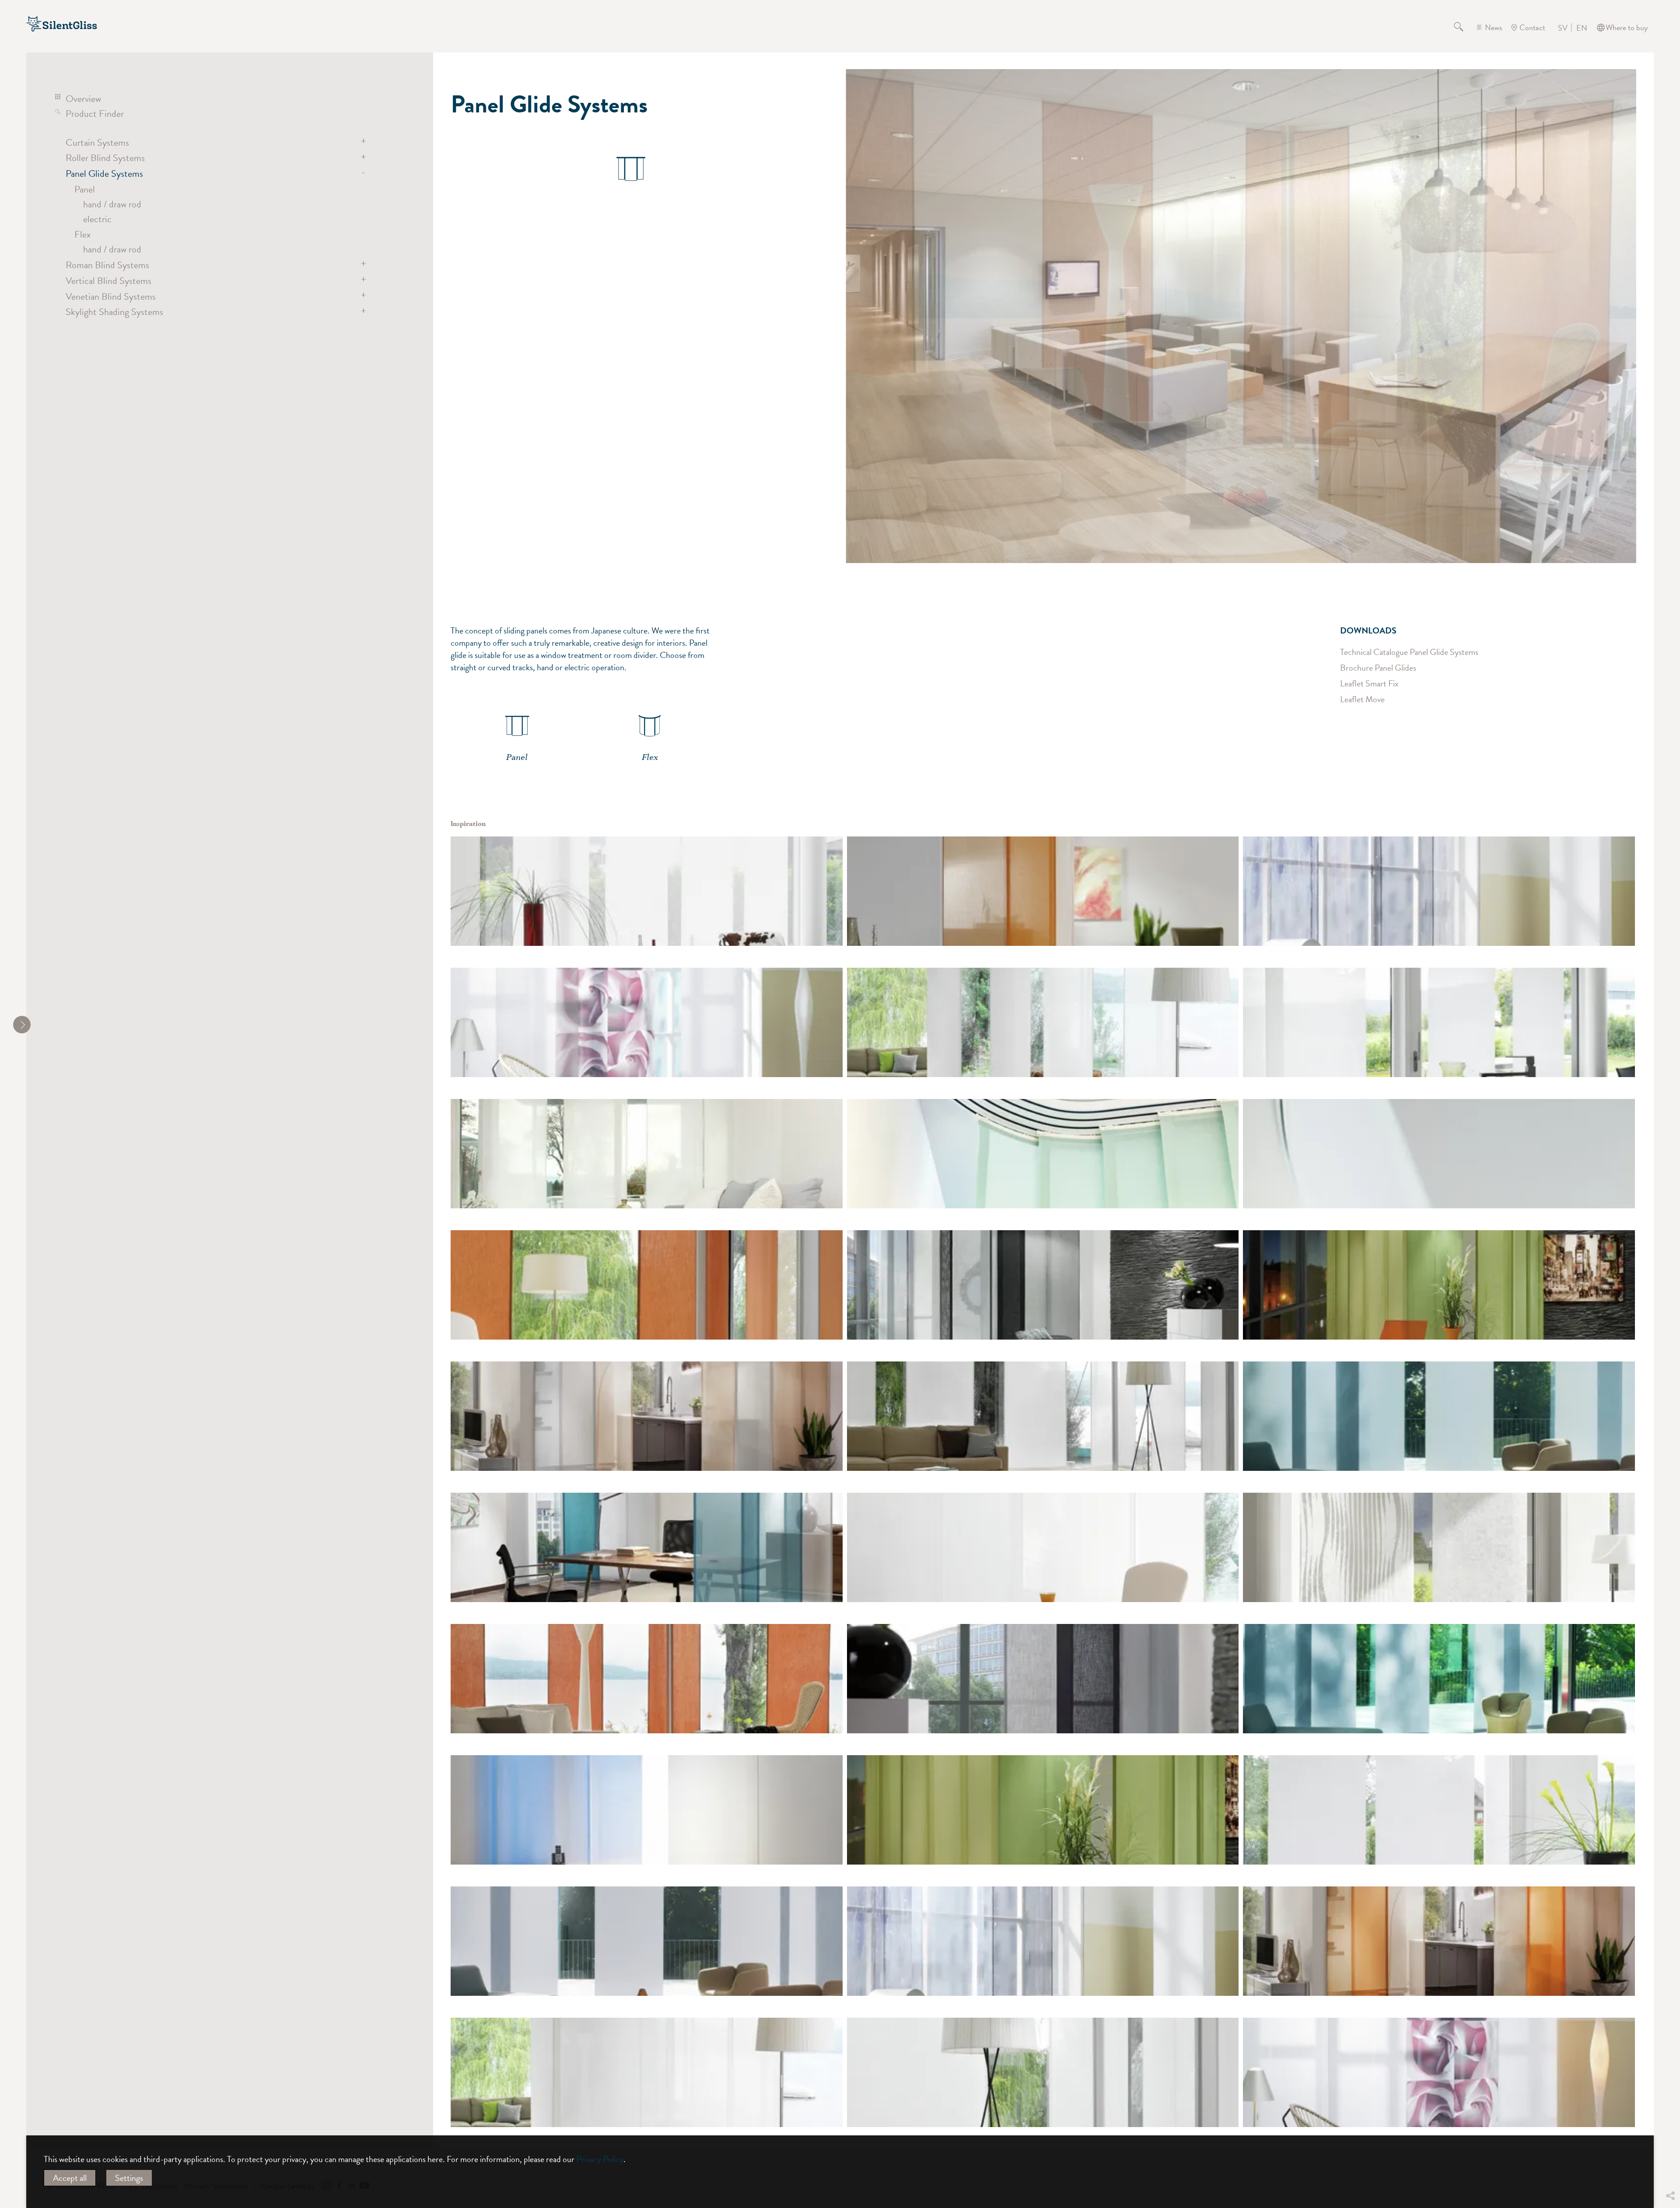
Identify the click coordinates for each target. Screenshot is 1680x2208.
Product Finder (95, 114)
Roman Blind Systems (107, 265)
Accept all (70, 2178)
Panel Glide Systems (104, 173)
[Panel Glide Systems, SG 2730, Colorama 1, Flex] (1043, 891)
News (1493, 27)
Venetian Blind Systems (111, 296)
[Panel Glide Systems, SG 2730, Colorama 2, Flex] (647, 1285)
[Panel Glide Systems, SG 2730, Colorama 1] (1043, 1154)
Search (1464, 28)
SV (1563, 28)
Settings (129, 2178)
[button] (1670, 2131)
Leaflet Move (1362, 699)
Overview (83, 99)
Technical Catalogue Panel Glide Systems (1409, 652)
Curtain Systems (97, 142)
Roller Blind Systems (105, 158)
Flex (82, 234)
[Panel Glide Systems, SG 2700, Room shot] (1439, 891)
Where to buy (1627, 27)
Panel (85, 189)
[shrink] (22, 1025)
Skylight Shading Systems (114, 312)
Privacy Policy (600, 2159)
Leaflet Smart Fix (1369, 683)
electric (97, 219)
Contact (1532, 27)
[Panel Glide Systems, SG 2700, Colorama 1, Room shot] (647, 1810)
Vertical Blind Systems (108, 281)
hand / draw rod (112, 204)
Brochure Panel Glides (1378, 668)
